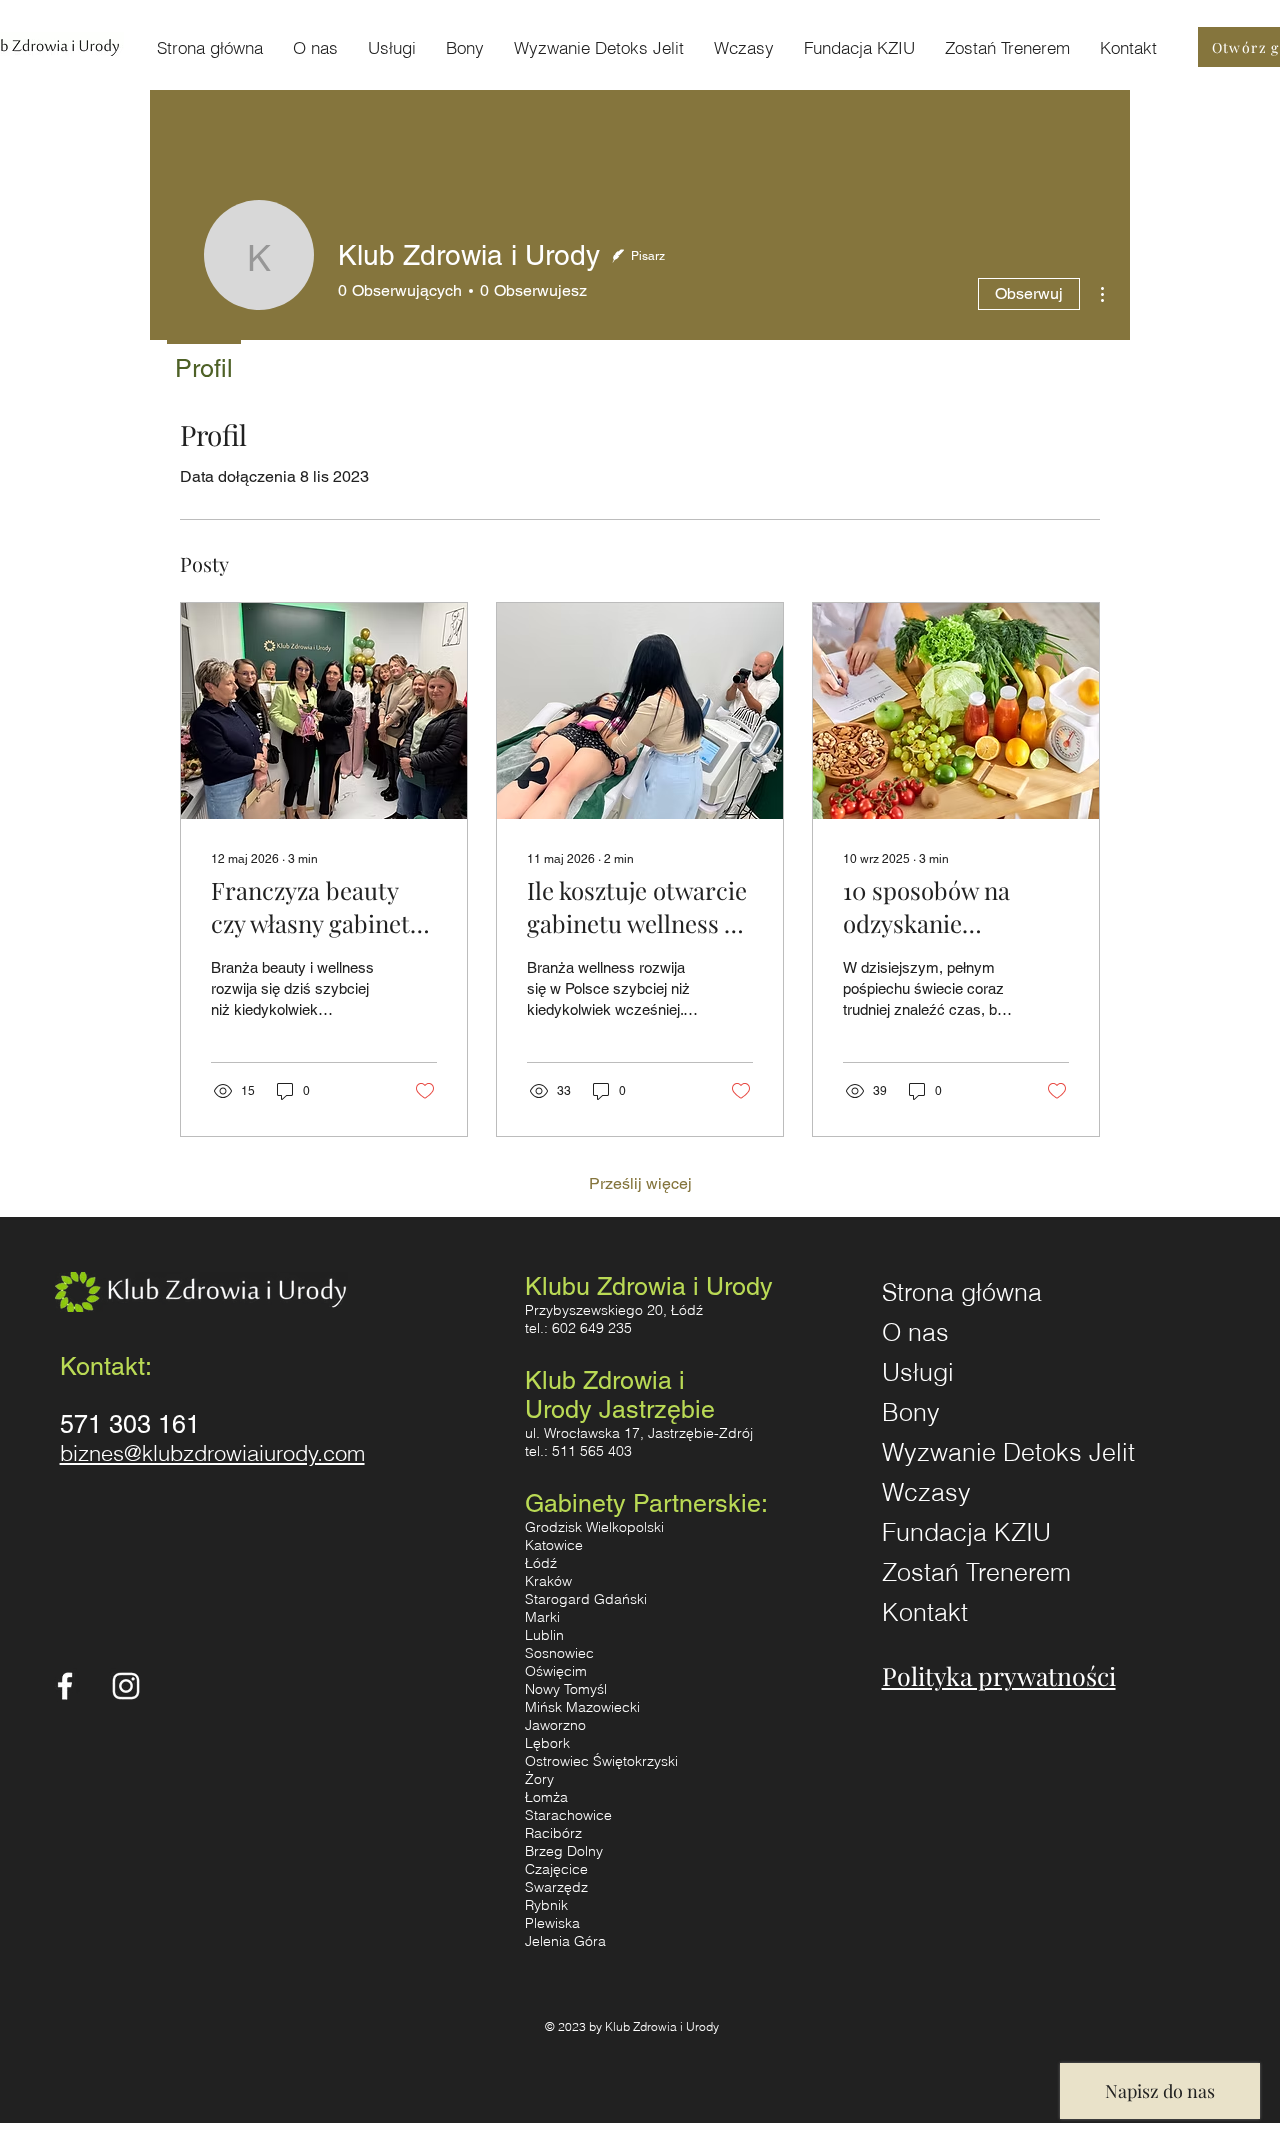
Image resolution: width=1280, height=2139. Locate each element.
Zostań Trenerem (976, 1572)
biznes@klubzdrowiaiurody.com (212, 1453)
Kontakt (925, 1612)
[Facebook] (65, 1686)
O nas (915, 1332)
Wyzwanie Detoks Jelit (981, 1452)
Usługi (918, 1372)
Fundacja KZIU (966, 1532)
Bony (911, 1412)
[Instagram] (126, 1686)
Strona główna (962, 1292)
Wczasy (926, 1492)
